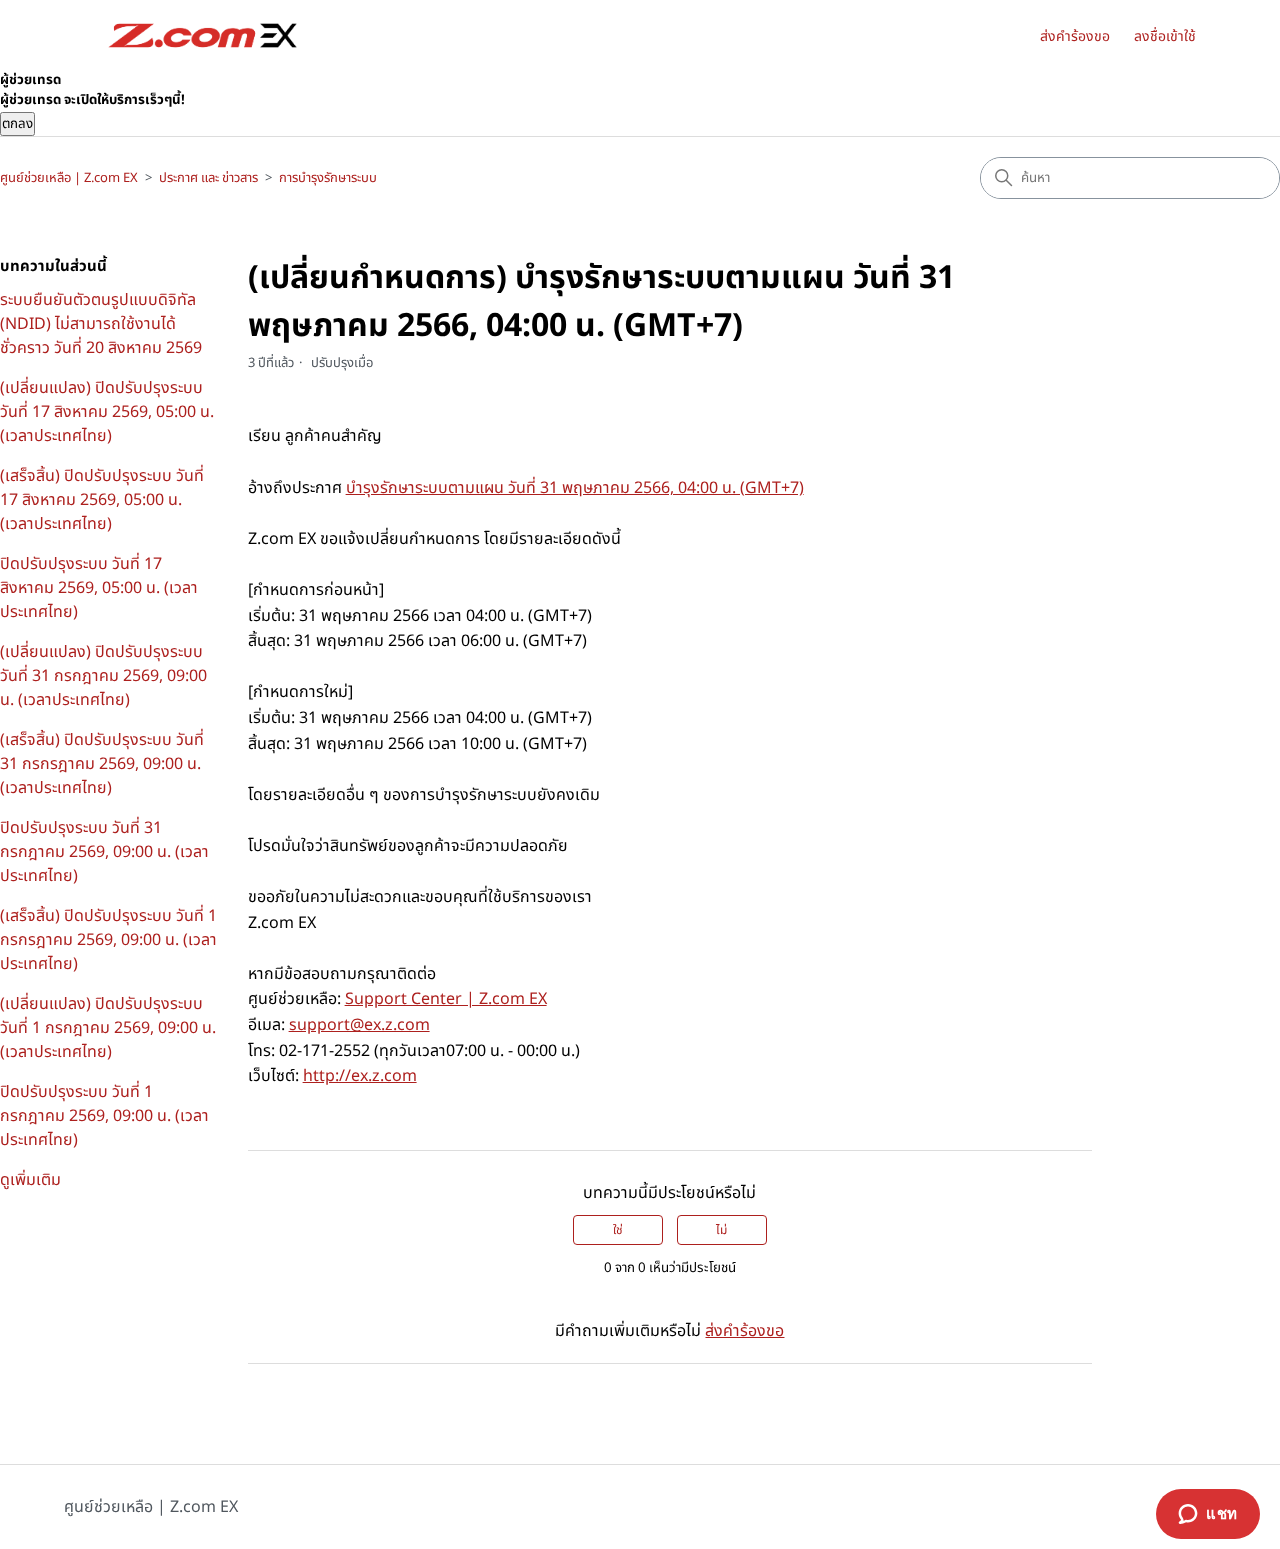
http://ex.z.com (360, 1076)
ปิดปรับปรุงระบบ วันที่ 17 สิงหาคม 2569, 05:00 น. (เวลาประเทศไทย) (99, 588)
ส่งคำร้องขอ (1075, 36)
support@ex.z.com (359, 1025)
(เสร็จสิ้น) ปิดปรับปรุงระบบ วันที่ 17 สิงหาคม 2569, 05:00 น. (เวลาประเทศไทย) (102, 500)
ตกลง (17, 124)
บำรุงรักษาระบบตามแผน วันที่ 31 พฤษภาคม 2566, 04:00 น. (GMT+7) (575, 488)
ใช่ (618, 1230)
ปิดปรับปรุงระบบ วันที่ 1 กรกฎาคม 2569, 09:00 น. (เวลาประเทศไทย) (104, 1116)
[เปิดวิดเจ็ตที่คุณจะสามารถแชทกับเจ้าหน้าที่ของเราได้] (1208, 1514)
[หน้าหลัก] (202, 35)
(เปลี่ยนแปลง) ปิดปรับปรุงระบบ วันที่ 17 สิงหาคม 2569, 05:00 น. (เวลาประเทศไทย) (107, 412)
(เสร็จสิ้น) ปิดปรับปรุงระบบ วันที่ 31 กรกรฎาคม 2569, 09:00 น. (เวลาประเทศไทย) (102, 764)
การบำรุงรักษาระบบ (328, 178)
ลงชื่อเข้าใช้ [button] (1165, 36)
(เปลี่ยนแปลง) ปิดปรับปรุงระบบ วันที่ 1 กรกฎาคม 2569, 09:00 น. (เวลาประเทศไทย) (108, 1028)
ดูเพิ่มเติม (30, 1180)
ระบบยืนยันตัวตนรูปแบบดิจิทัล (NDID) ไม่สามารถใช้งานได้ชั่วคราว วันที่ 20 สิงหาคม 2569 (101, 324)
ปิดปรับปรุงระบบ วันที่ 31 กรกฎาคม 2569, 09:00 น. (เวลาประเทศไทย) (104, 852)
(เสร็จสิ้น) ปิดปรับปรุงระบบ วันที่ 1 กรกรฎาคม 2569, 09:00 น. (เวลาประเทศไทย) (108, 940)
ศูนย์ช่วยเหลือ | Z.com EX (69, 178)
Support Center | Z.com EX (446, 999)
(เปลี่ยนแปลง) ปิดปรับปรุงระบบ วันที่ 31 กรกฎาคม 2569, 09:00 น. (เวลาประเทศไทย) (103, 676)
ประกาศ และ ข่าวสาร (208, 178)
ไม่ (721, 1230)
